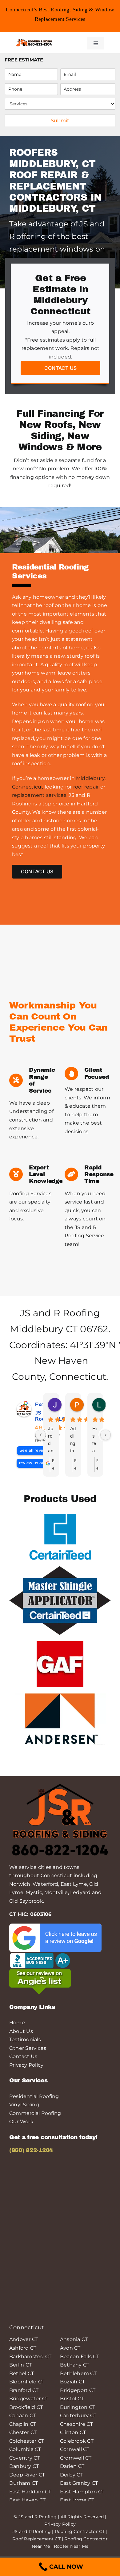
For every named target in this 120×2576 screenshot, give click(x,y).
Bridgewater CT (29, 2399)
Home (17, 2023)
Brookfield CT (26, 2407)
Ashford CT (23, 2348)
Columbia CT (25, 2449)
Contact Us (23, 2056)
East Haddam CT (30, 2492)
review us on (32, 1463)
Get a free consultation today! (53, 2137)
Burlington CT (78, 2407)
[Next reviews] (106, 1435)
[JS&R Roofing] (34, 40)
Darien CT (72, 2466)
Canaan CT (22, 2415)
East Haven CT (27, 2500)
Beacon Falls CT (80, 2357)
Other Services (28, 2048)
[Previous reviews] (41, 1435)
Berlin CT (20, 2365)
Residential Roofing (34, 2096)
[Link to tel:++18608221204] (70, 42)
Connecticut (78, 1377)
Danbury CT (24, 2466)
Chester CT (23, 2432)
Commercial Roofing (35, 2113)
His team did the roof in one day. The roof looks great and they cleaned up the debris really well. (95, 1440)
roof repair (86, 787)
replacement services (39, 795)
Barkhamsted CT (30, 2357)
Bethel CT (22, 2373)
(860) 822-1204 (31, 2150)
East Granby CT (79, 2483)
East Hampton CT (82, 2492)
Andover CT (24, 2339)
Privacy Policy (26, 2065)
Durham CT (24, 2483)
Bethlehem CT (78, 2373)
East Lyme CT (77, 2500)
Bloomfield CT (27, 2382)
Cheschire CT (76, 2424)
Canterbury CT (78, 2415)
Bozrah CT (72, 2382)
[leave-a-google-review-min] (55, 1926)
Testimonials (25, 2040)
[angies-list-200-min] (40, 1971)
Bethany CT (75, 2365)
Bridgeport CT (78, 2390)
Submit (60, 121)
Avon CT (70, 2348)
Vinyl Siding (24, 2105)
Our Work (21, 2122)
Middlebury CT (44, 1329)
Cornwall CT (75, 2449)
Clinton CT (73, 2432)
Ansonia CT (74, 2339)
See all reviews (35, 1450)
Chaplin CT (23, 2424)
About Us (21, 2031)
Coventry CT (25, 2458)
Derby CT (72, 2475)
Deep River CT (27, 2475)
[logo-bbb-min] (40, 1954)
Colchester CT (27, 2441)
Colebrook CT (77, 2441)
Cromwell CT (76, 2458)
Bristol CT (72, 2399)
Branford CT (24, 2390)
